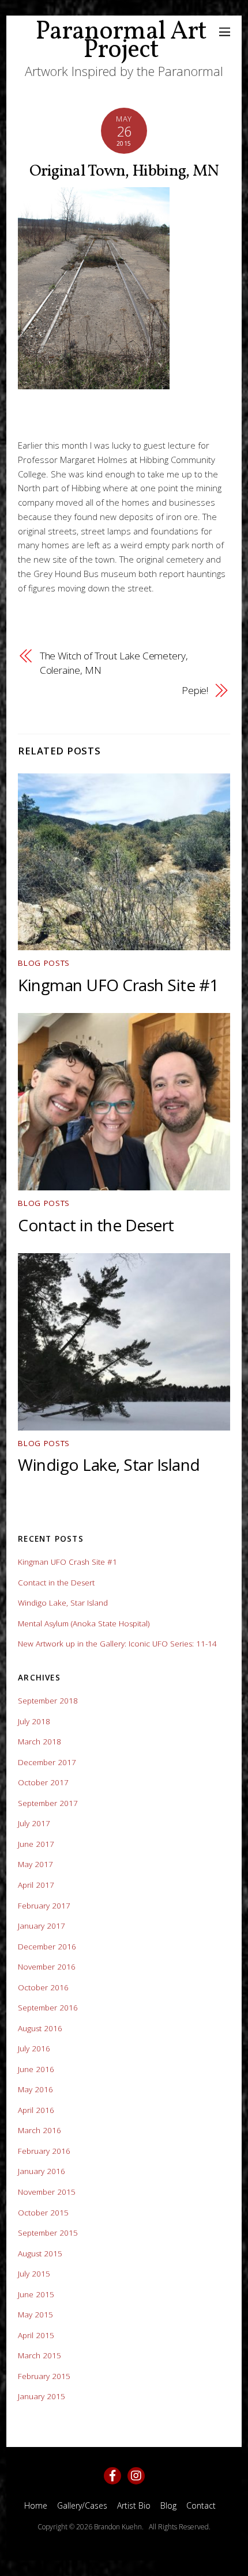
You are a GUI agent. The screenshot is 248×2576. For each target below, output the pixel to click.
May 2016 (35, 2089)
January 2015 (42, 2396)
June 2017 (36, 1844)
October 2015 (43, 2213)
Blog (168, 2505)
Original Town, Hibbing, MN (124, 171)
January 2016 (42, 2171)
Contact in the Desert (96, 1225)
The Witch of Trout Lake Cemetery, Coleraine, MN (114, 663)
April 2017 (36, 1885)
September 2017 (48, 1803)
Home (36, 2505)
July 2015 (34, 2274)
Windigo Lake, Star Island (109, 1465)
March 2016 (40, 2130)
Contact (201, 2505)
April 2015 (36, 2335)
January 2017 (42, 1926)
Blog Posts (44, 963)
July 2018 (34, 1721)
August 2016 (40, 2028)
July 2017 (34, 1823)
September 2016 (48, 2008)
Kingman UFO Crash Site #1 (118, 985)
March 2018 (40, 1742)
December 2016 (47, 1947)
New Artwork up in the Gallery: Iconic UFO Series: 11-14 (117, 1644)
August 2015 (40, 2253)
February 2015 (44, 2376)
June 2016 (36, 2069)
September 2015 (48, 2233)
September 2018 (48, 1701)
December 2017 (47, 1762)
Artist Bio (134, 2505)
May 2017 (35, 1864)
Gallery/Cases (82, 2505)
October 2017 (43, 1782)
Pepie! (195, 690)
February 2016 (44, 2151)
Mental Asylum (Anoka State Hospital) (84, 1623)
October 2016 (43, 1987)
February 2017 (44, 1906)
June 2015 (36, 2294)
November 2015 (47, 2192)
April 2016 (36, 2110)
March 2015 (40, 2355)
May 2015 (35, 2315)
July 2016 (34, 2048)
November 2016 (47, 1967)
